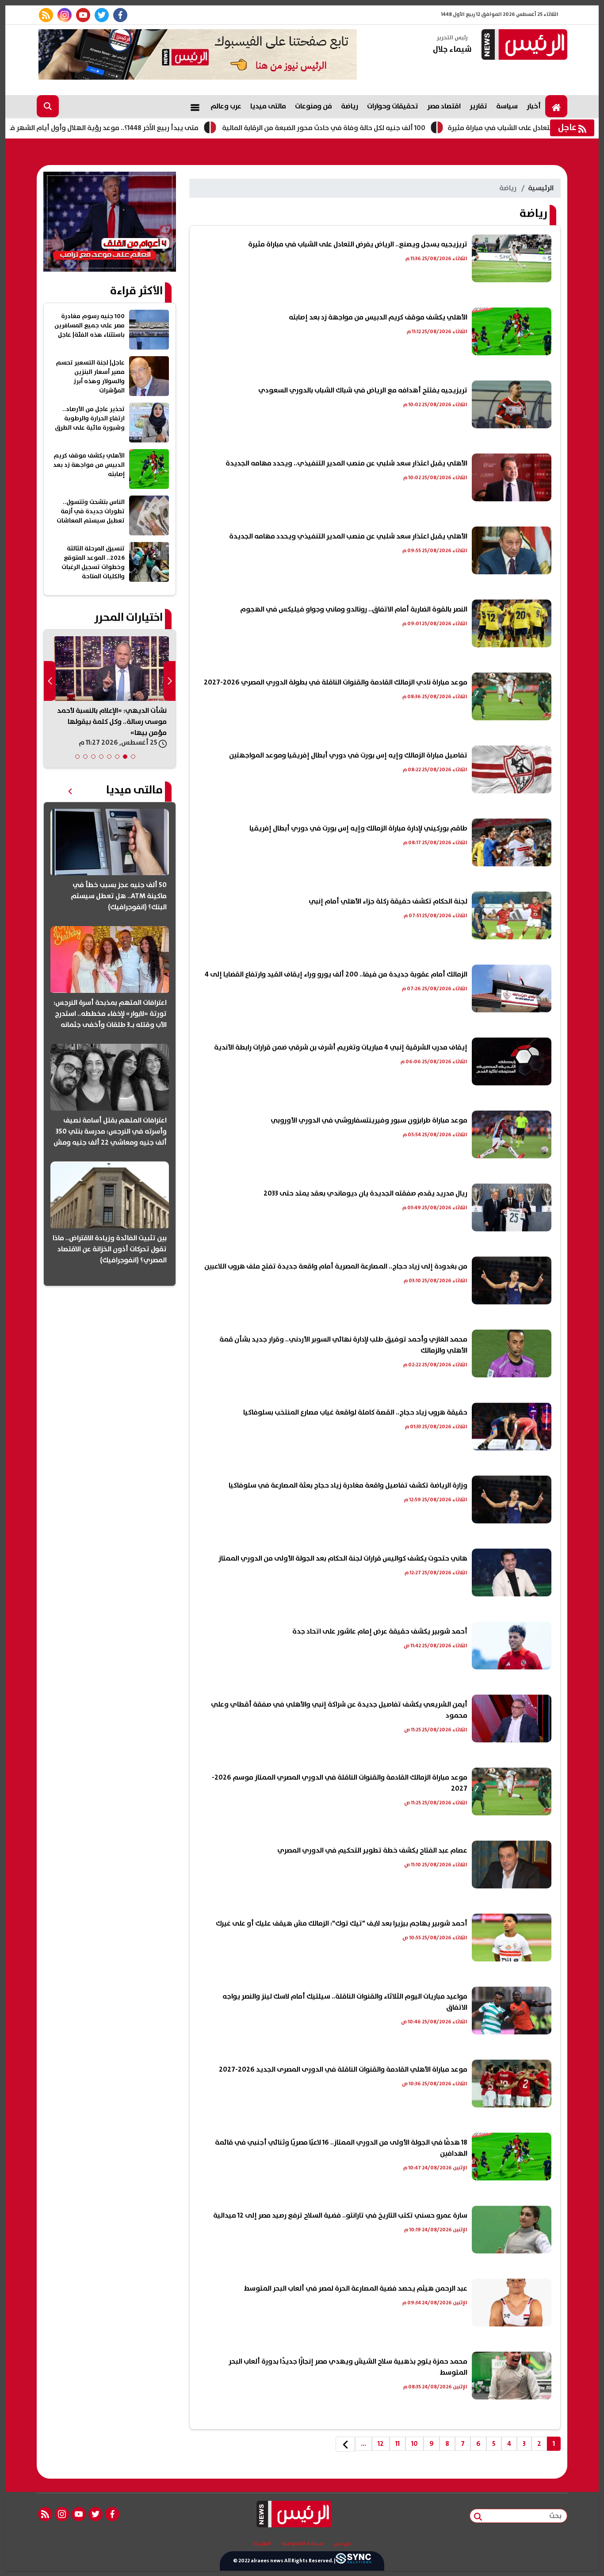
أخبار (534, 106)
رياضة (350, 106)
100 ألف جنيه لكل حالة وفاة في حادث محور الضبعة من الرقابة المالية (385, 128)
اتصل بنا (262, 2544)
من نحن (342, 2544)
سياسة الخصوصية (302, 2544)
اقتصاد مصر (444, 106)
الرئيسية (541, 188)
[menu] (195, 106)
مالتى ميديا (268, 106)
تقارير (478, 106)
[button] (133, 757)
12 (381, 2444)
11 (398, 2444)
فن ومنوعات (313, 106)
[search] (48, 106)
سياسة (507, 106)
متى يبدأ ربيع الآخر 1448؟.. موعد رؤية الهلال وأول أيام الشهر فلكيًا (161, 128)
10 (415, 2444)
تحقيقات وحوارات (393, 106)
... (363, 2444)
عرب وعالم (226, 106)
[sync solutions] (353, 2561)
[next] (345, 2444)
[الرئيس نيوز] (523, 45)
